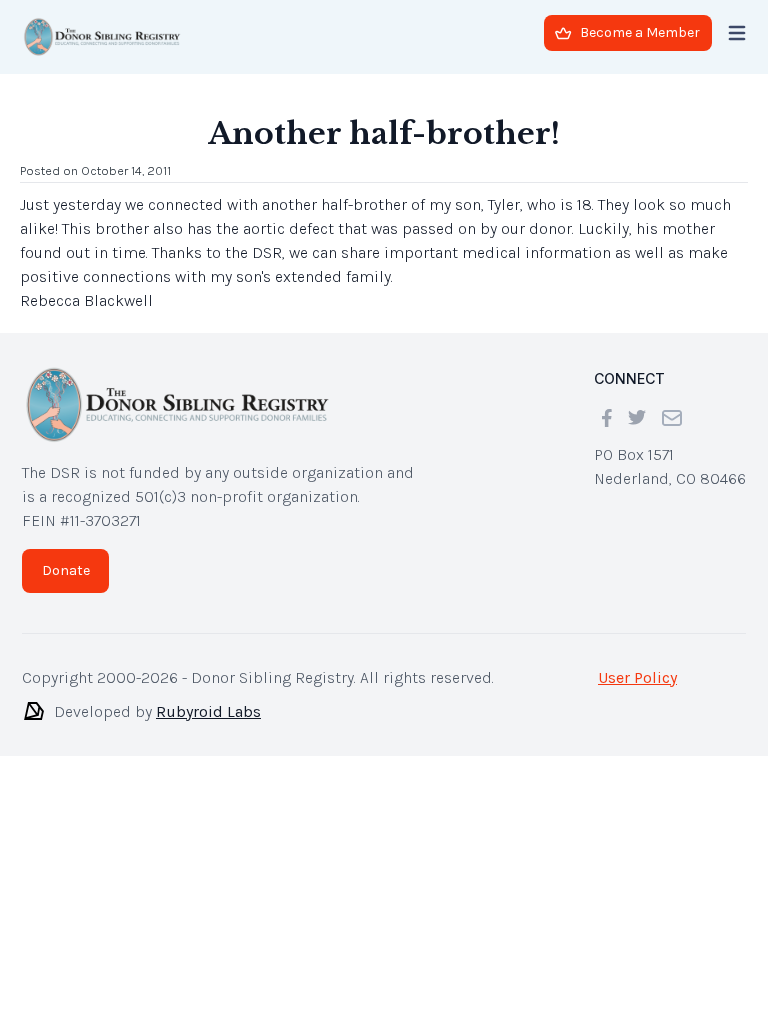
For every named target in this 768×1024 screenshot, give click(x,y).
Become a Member (640, 32)
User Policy (637, 677)
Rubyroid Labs (208, 711)
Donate (66, 570)
